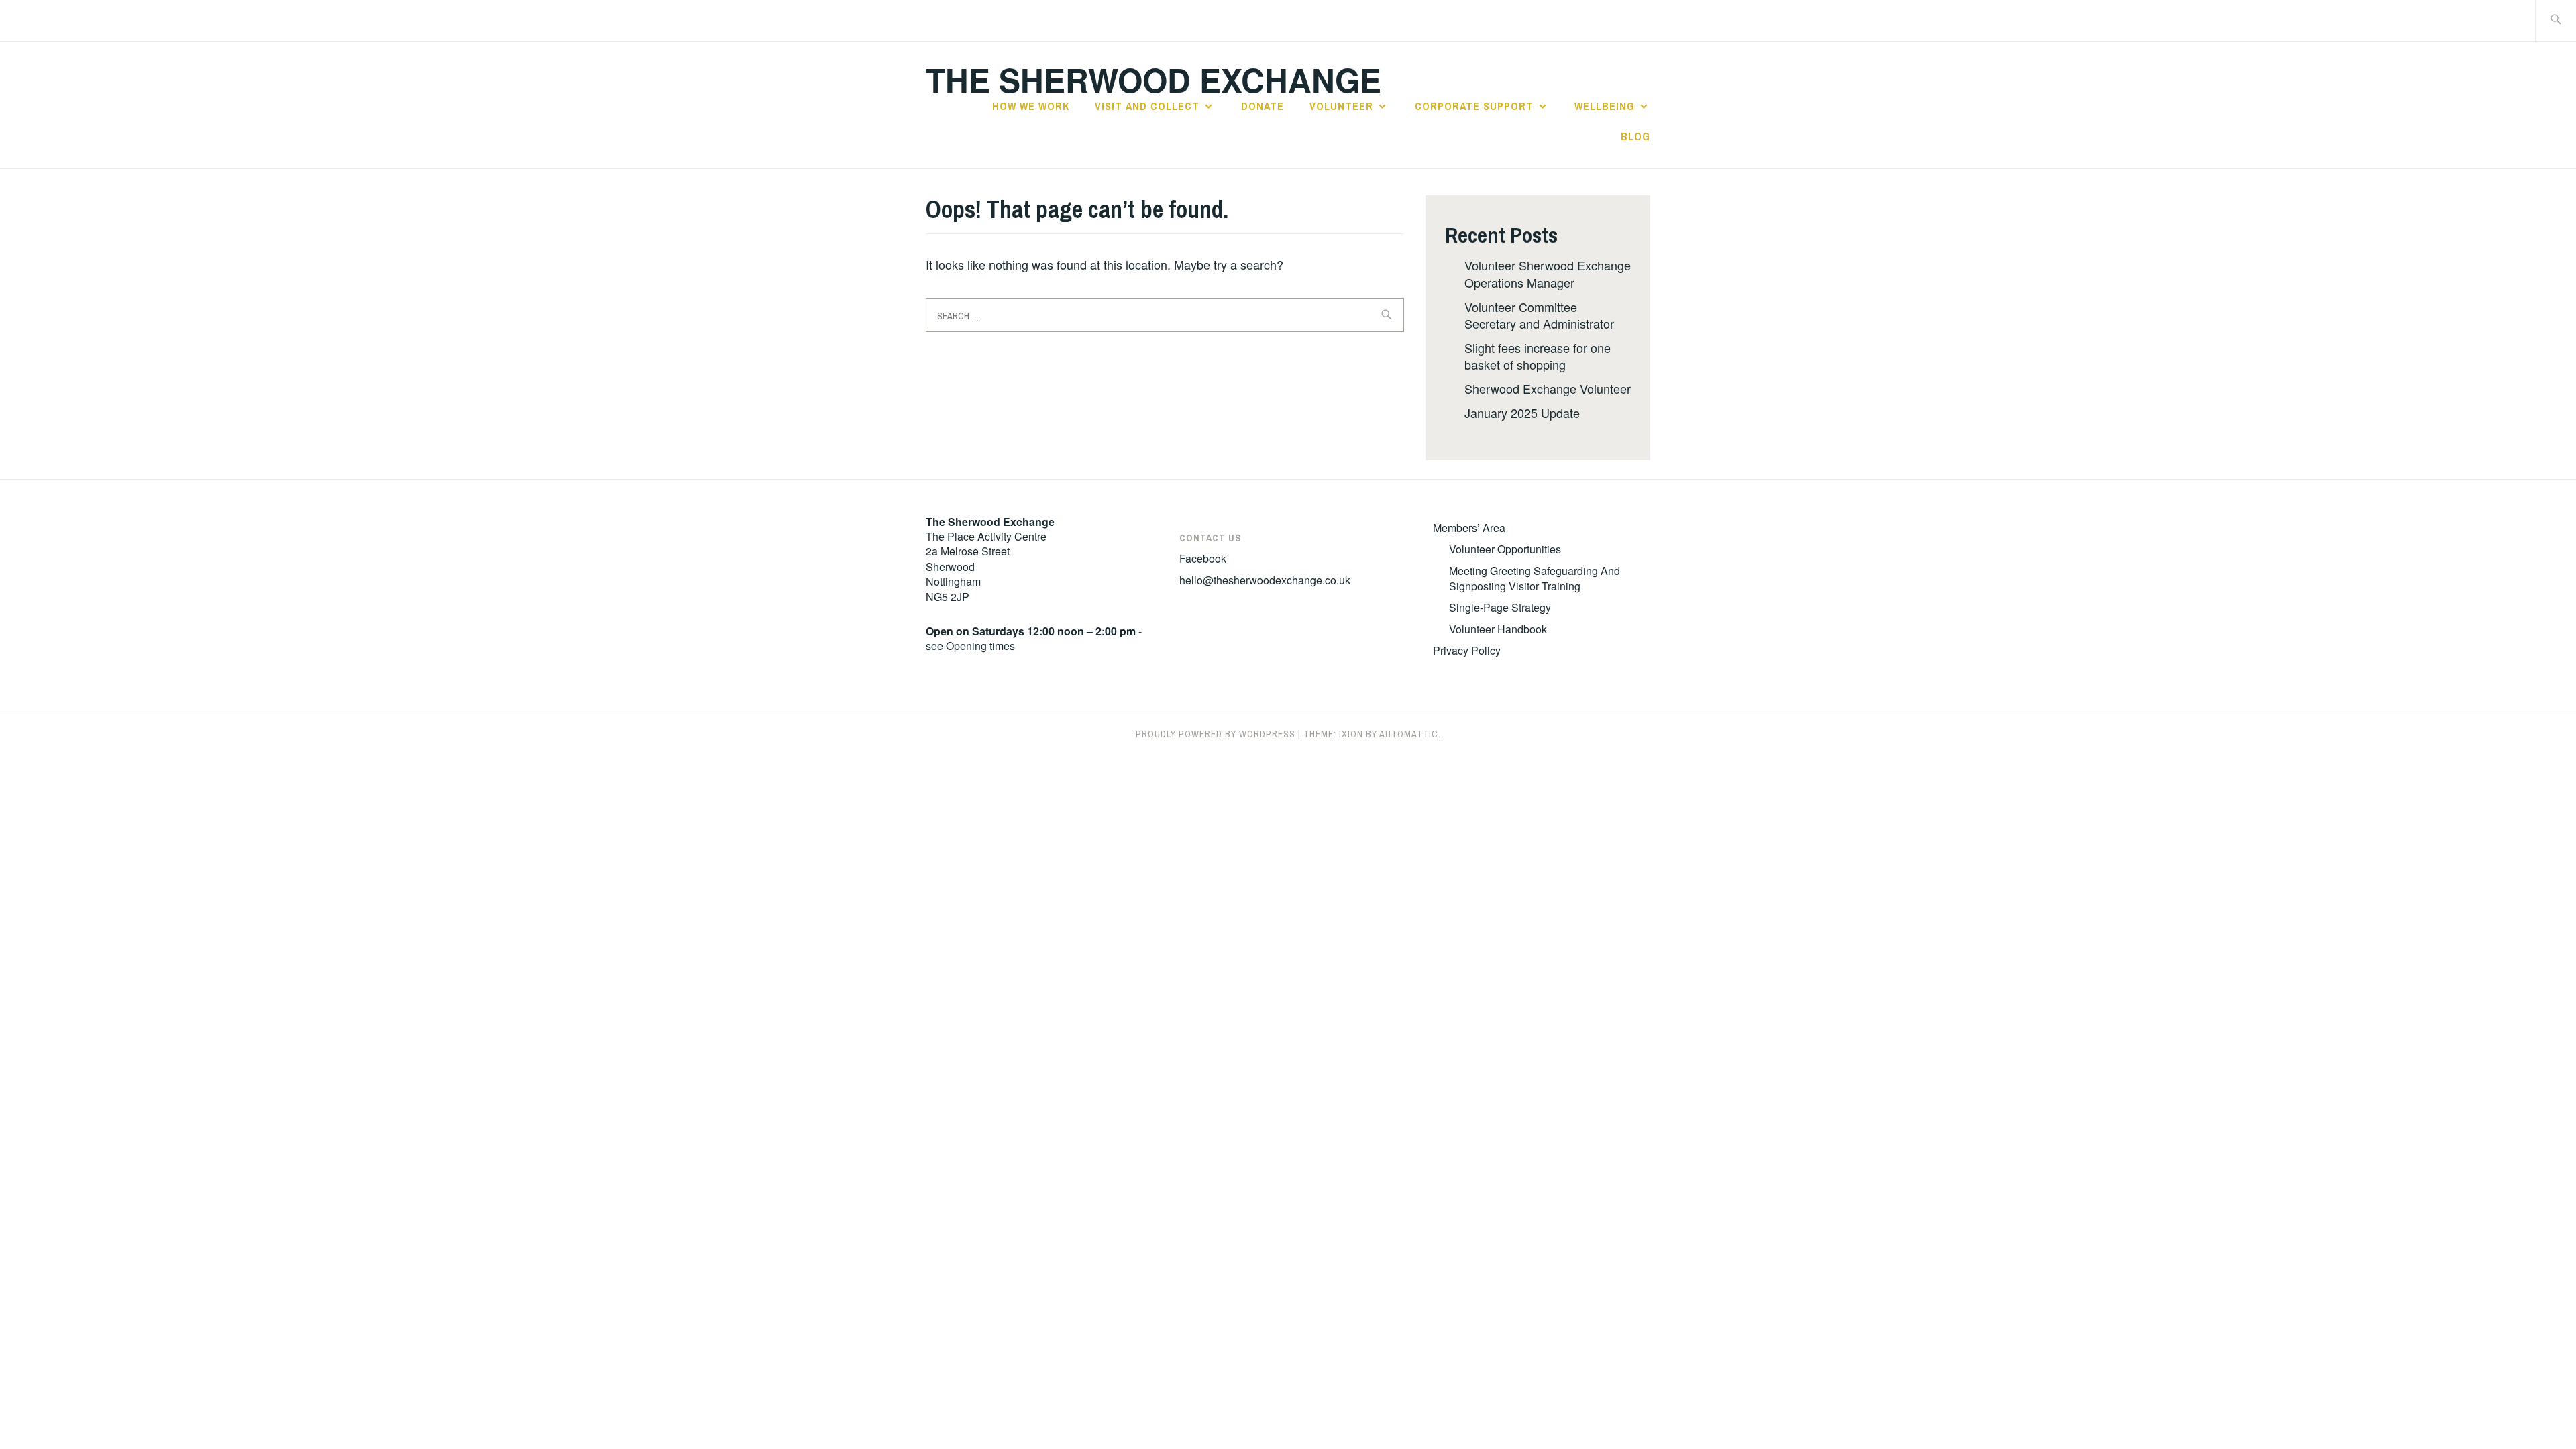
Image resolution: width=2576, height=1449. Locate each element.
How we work (1031, 106)
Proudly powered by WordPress (1216, 734)
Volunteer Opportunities (1505, 549)
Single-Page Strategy (1500, 607)
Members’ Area (1469, 528)
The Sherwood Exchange (1153, 79)
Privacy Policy (1467, 650)
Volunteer (1341, 106)
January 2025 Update (1522, 413)
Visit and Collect (1147, 106)
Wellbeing (1605, 106)
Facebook (1203, 558)
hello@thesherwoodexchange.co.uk (1265, 580)
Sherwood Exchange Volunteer (1548, 388)
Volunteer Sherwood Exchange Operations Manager (1548, 273)
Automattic (1409, 734)
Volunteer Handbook (1498, 629)
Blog (1635, 136)
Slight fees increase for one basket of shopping (1538, 356)
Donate (1263, 106)
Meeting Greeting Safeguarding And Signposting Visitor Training (1535, 578)
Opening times (980, 646)
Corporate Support (1474, 106)
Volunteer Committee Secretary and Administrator (1539, 315)
